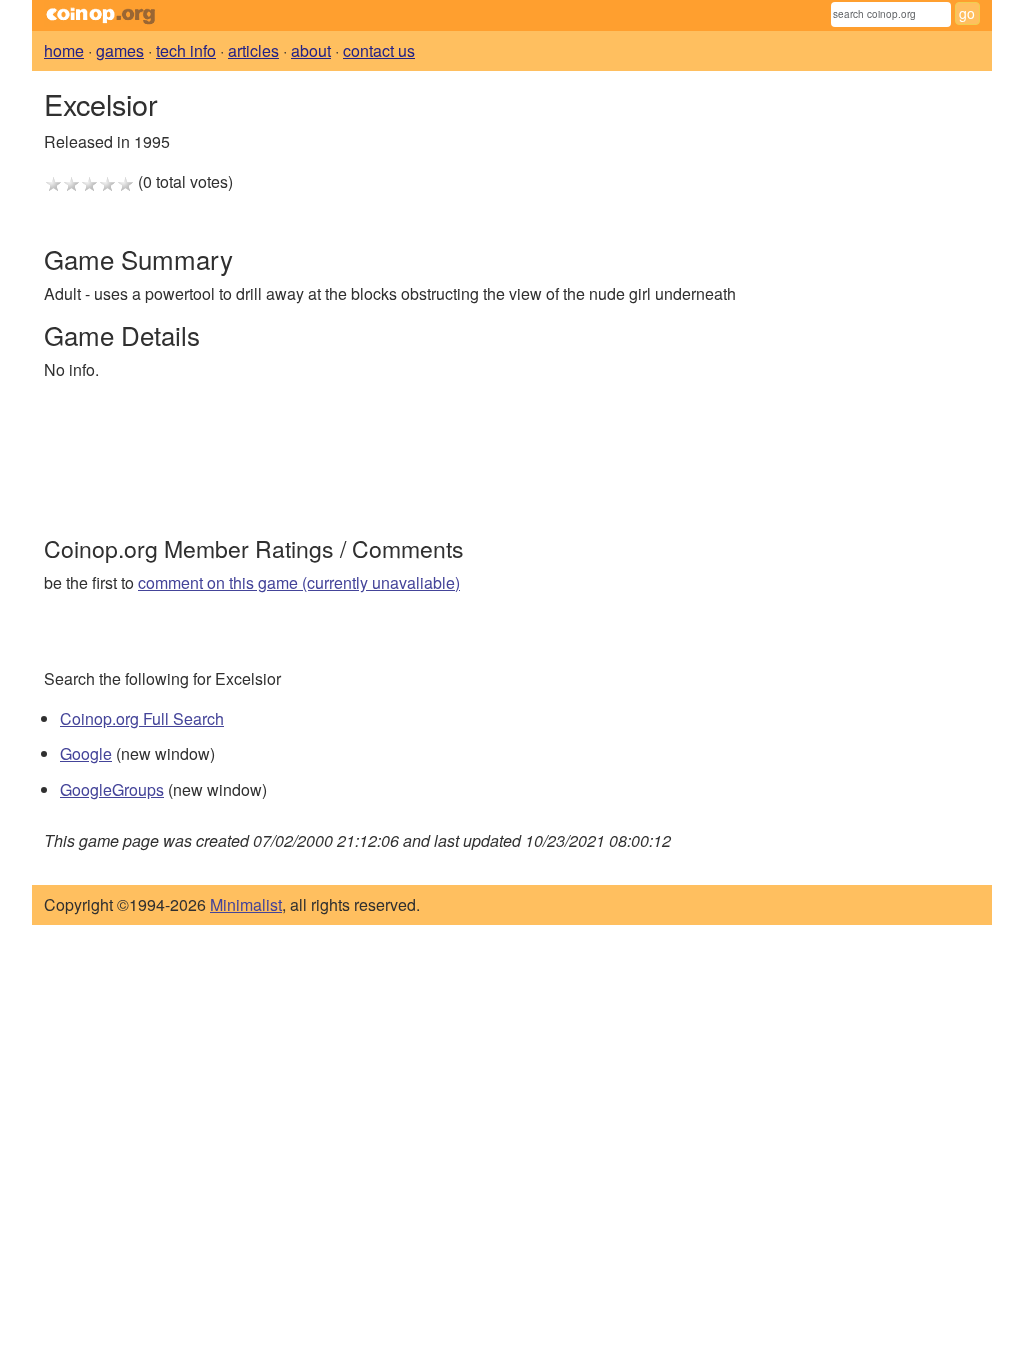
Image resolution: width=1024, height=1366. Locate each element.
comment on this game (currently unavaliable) (299, 582)
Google (86, 753)
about (311, 50)
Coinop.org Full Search (142, 718)
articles (253, 50)
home (64, 50)
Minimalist (246, 904)
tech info (186, 50)
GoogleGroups (112, 789)
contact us (379, 50)
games (120, 50)
